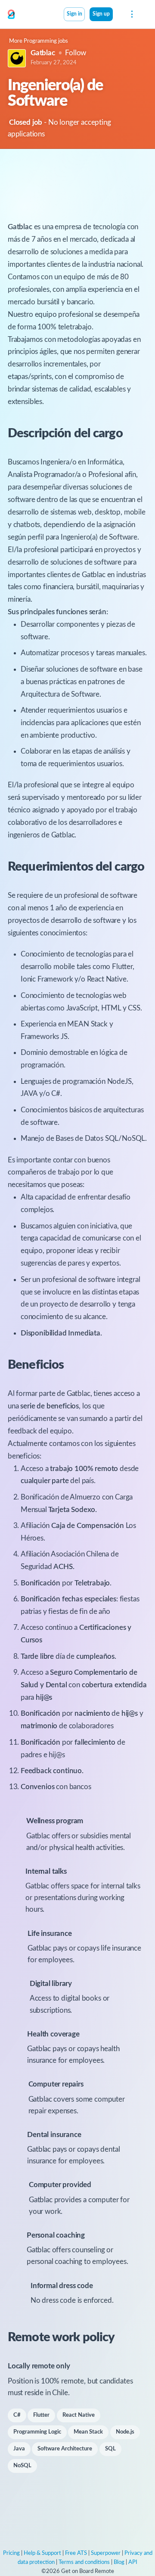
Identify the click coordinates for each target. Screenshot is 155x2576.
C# (17, 2415)
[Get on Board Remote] (11, 15)
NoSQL (22, 2466)
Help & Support (42, 2553)
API (133, 2562)
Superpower (106, 2553)
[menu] (131, 14)
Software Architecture (65, 2449)
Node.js (125, 2432)
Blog (119, 2562)
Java (19, 2449)
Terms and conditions (84, 2562)
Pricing (11, 2553)
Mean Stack (88, 2432)
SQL (110, 2449)
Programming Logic (37, 2432)
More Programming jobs (39, 41)
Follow (76, 53)
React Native (79, 2415)
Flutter (41, 2415)
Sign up (101, 14)
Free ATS (76, 2553)
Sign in (74, 14)
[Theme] (118, 15)
